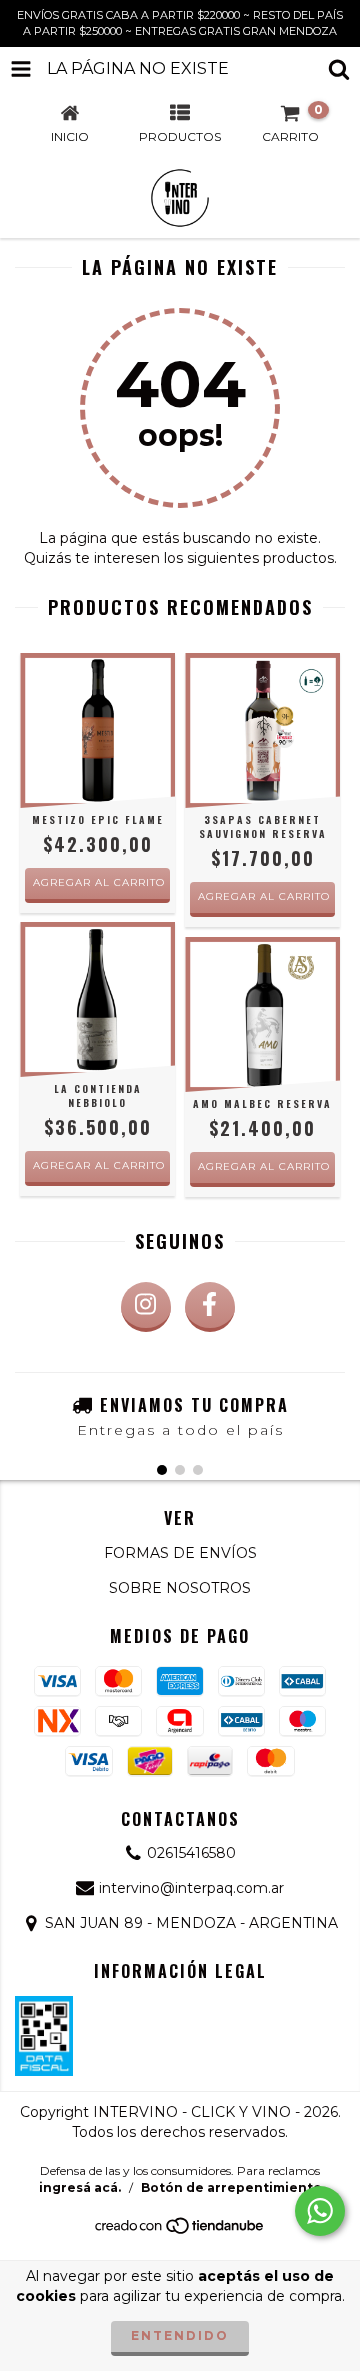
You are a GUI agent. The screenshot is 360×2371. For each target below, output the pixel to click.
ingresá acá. (80, 2187)
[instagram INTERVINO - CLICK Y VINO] (146, 1307)
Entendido (180, 2335)
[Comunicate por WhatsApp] (320, 2211)
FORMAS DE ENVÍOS (180, 1553)
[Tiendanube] (180, 2231)
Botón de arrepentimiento (231, 2187)
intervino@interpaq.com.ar (191, 1888)
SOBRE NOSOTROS (180, 1588)
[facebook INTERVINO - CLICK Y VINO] (210, 1307)
